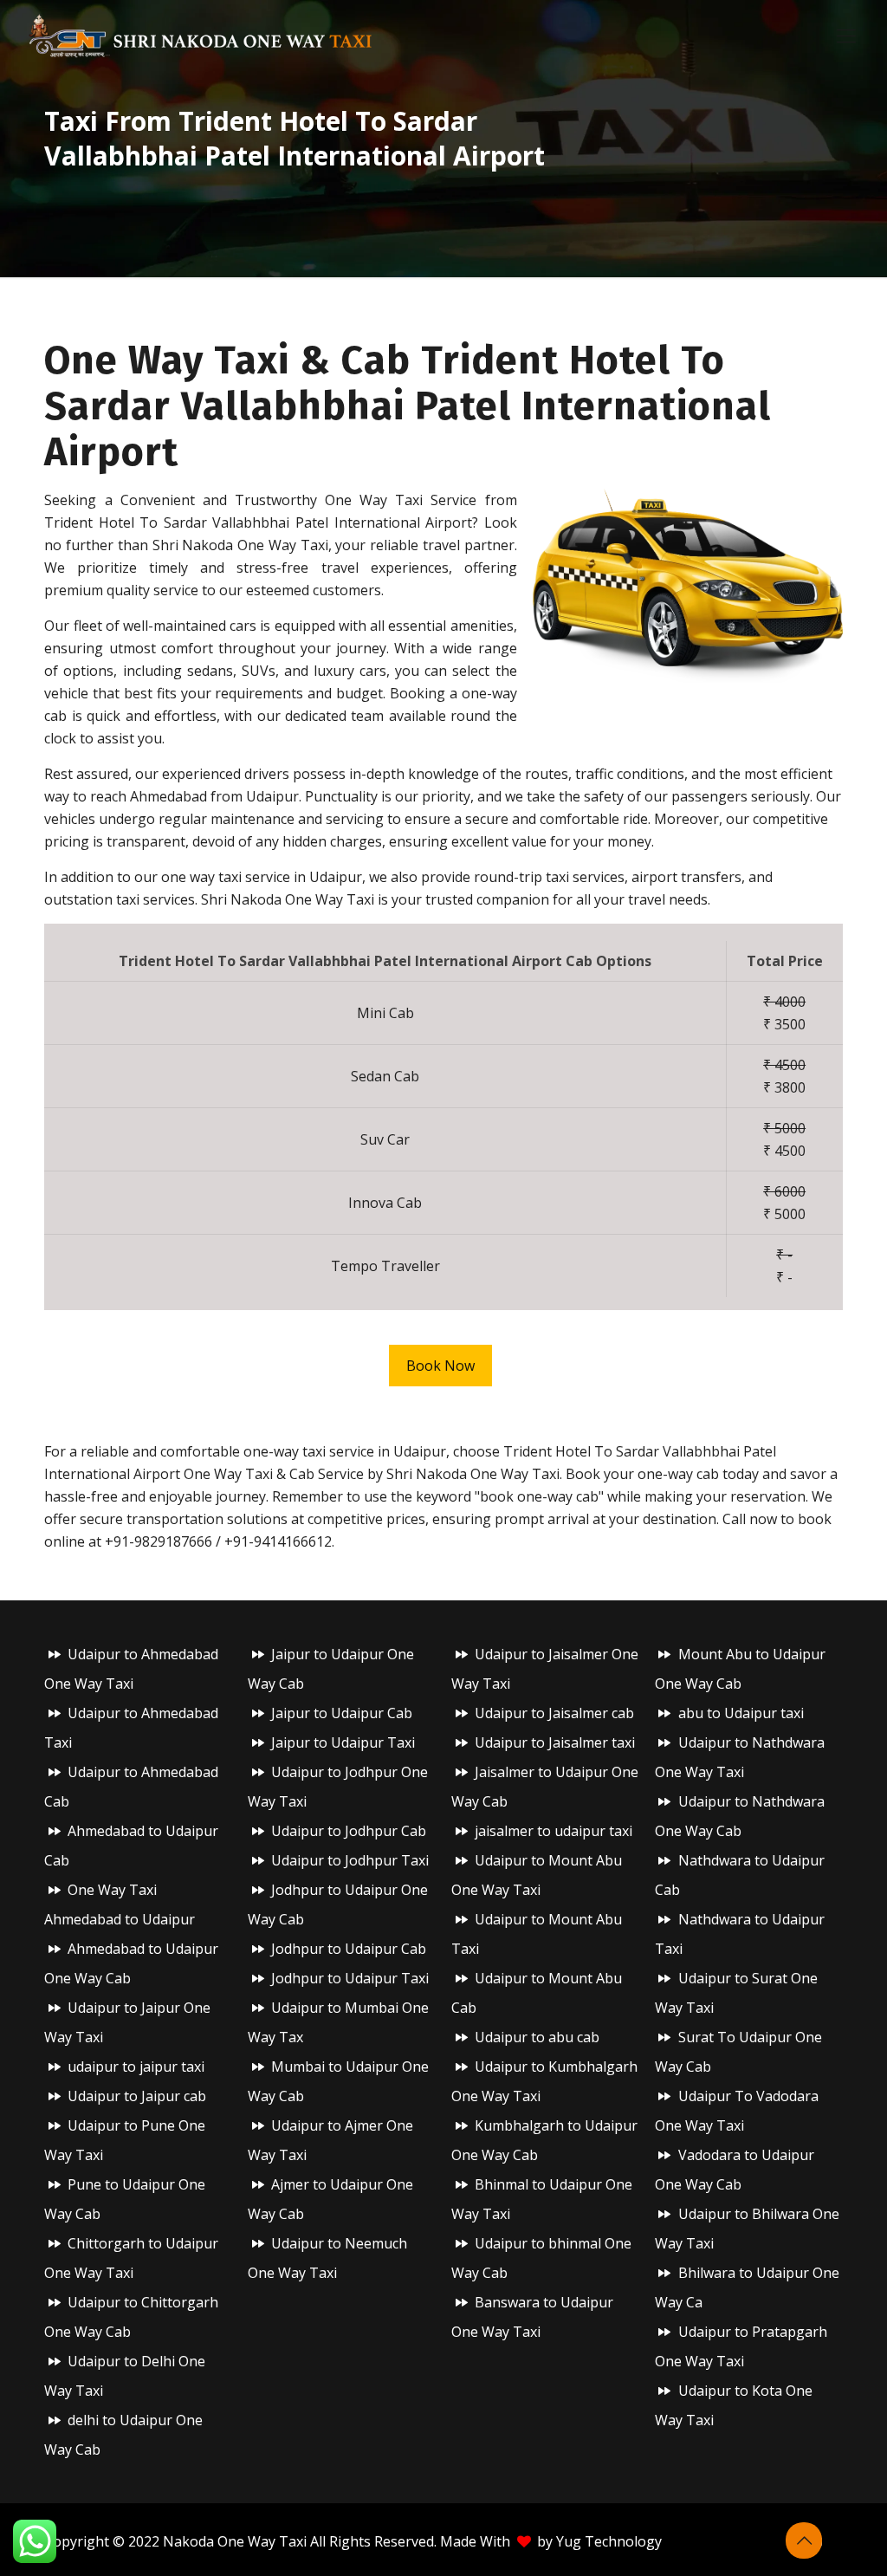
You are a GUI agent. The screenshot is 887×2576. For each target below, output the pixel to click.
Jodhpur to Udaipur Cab (349, 1949)
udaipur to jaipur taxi (136, 2067)
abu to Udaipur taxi (741, 1713)
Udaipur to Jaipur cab (137, 2096)
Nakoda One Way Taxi (235, 2541)
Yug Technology (609, 2541)
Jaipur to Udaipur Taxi (343, 1742)
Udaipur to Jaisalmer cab (554, 1713)
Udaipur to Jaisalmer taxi (555, 1742)
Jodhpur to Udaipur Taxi (350, 1978)
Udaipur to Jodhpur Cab (349, 1831)
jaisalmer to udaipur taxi (554, 1831)
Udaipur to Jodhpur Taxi (350, 1860)
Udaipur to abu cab (537, 2037)
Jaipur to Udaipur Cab (342, 1713)
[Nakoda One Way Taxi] (201, 35)
